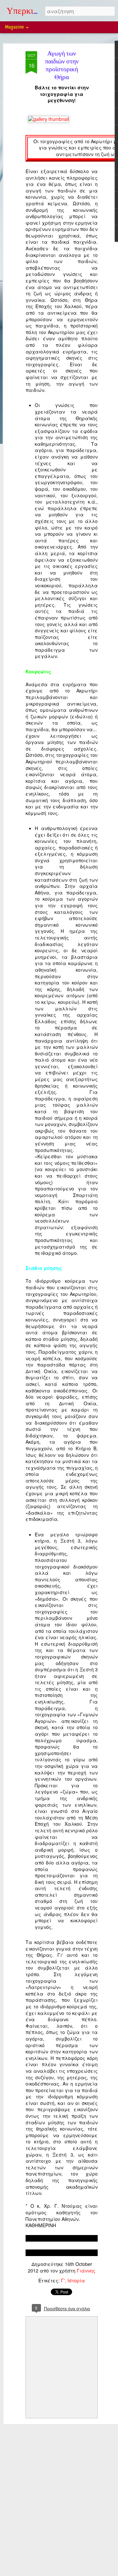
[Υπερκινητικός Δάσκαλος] (49, 119)
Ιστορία (76, 2280)
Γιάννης (86, 2271)
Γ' (63, 2280)
